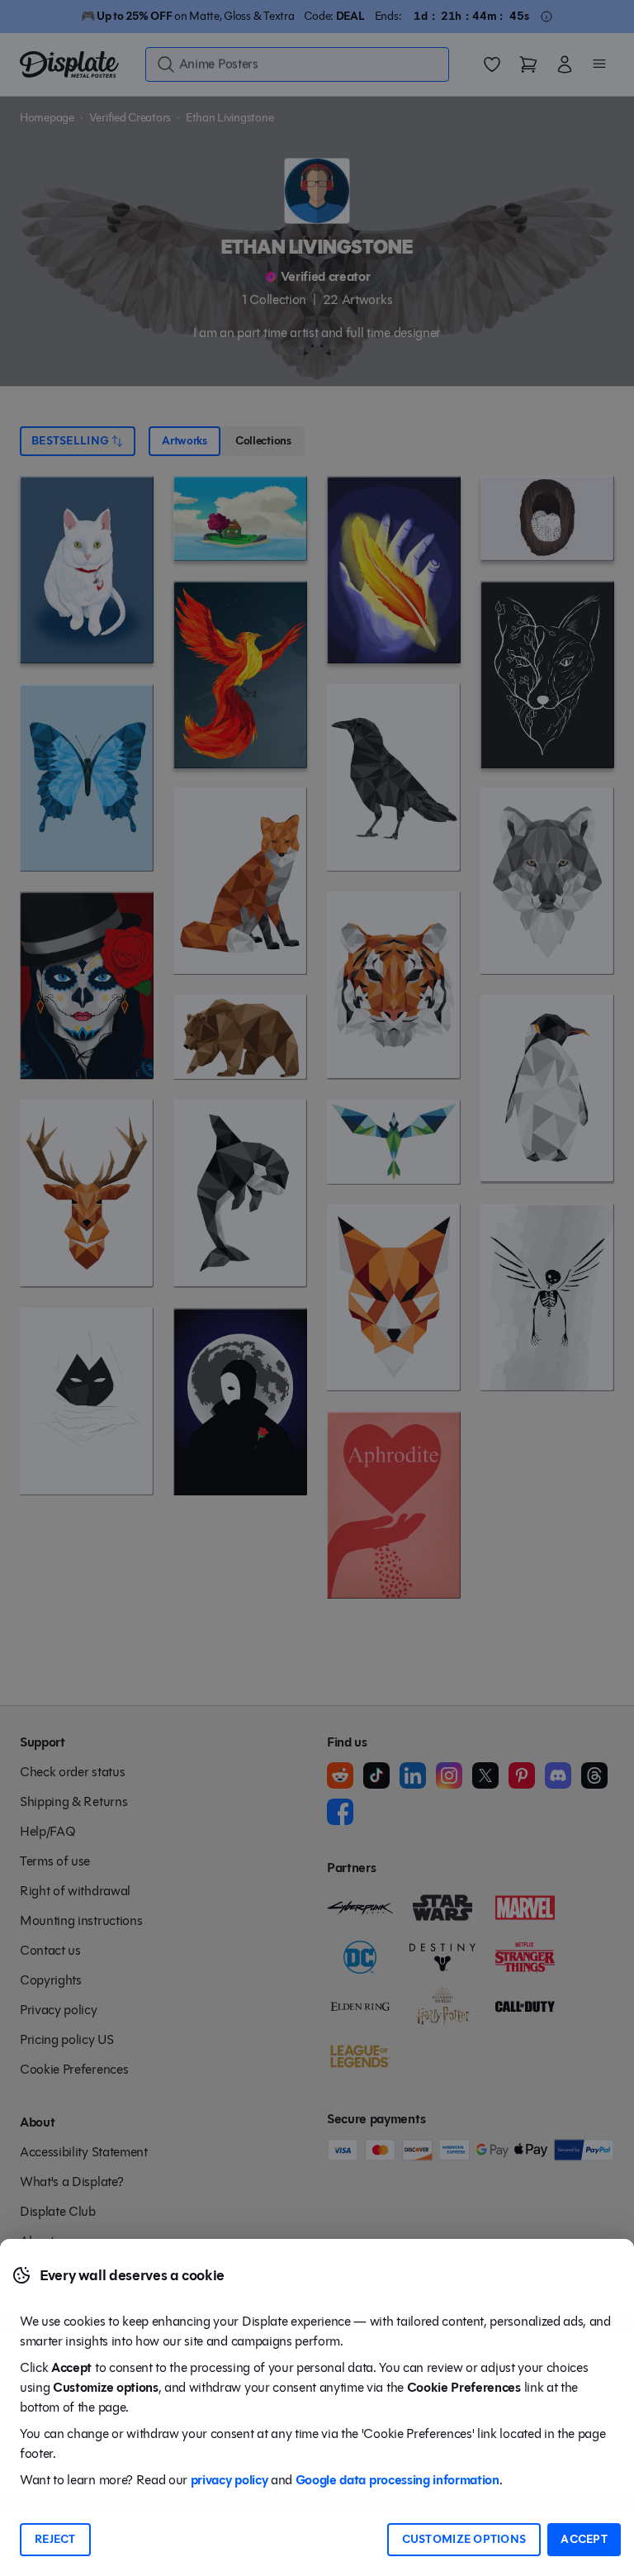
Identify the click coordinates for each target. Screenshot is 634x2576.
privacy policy (229, 2480)
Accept (584, 2539)
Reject (55, 2539)
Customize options (464, 2539)
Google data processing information (397, 2480)
